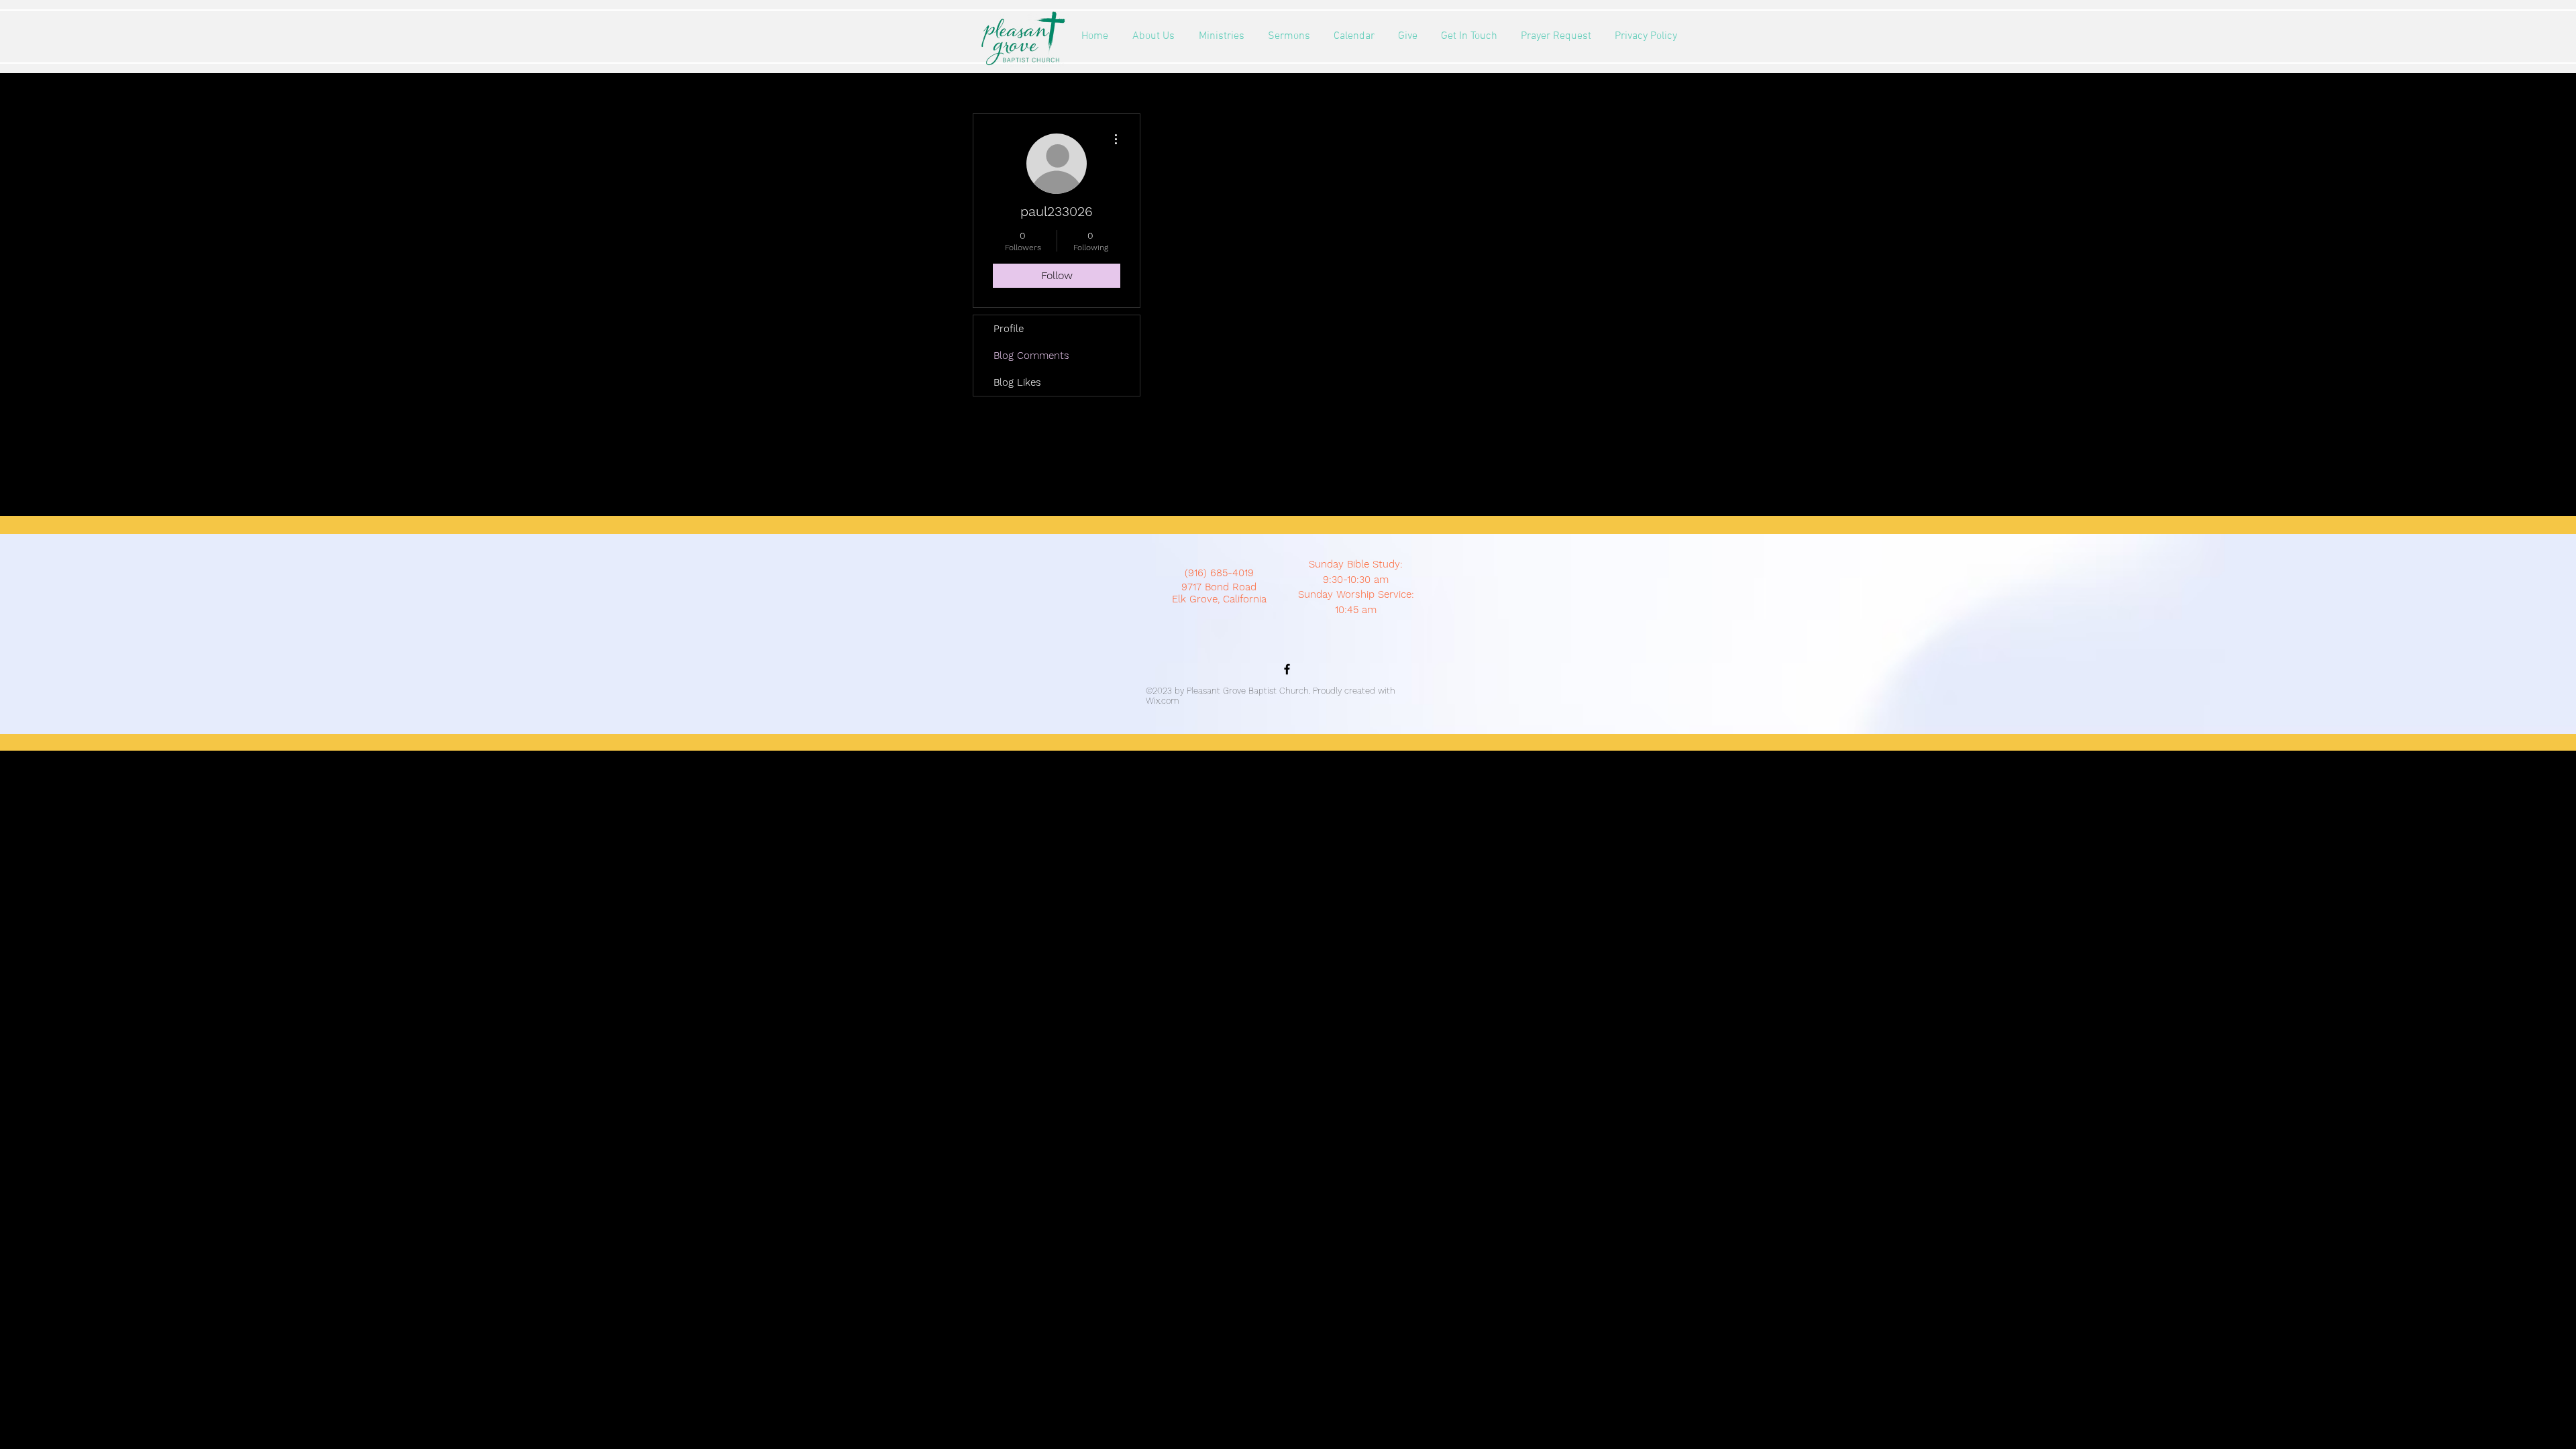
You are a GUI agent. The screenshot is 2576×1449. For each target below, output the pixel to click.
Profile (1009, 329)
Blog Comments (1031, 356)
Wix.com (1163, 701)
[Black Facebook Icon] (1287, 669)
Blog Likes (1017, 382)
